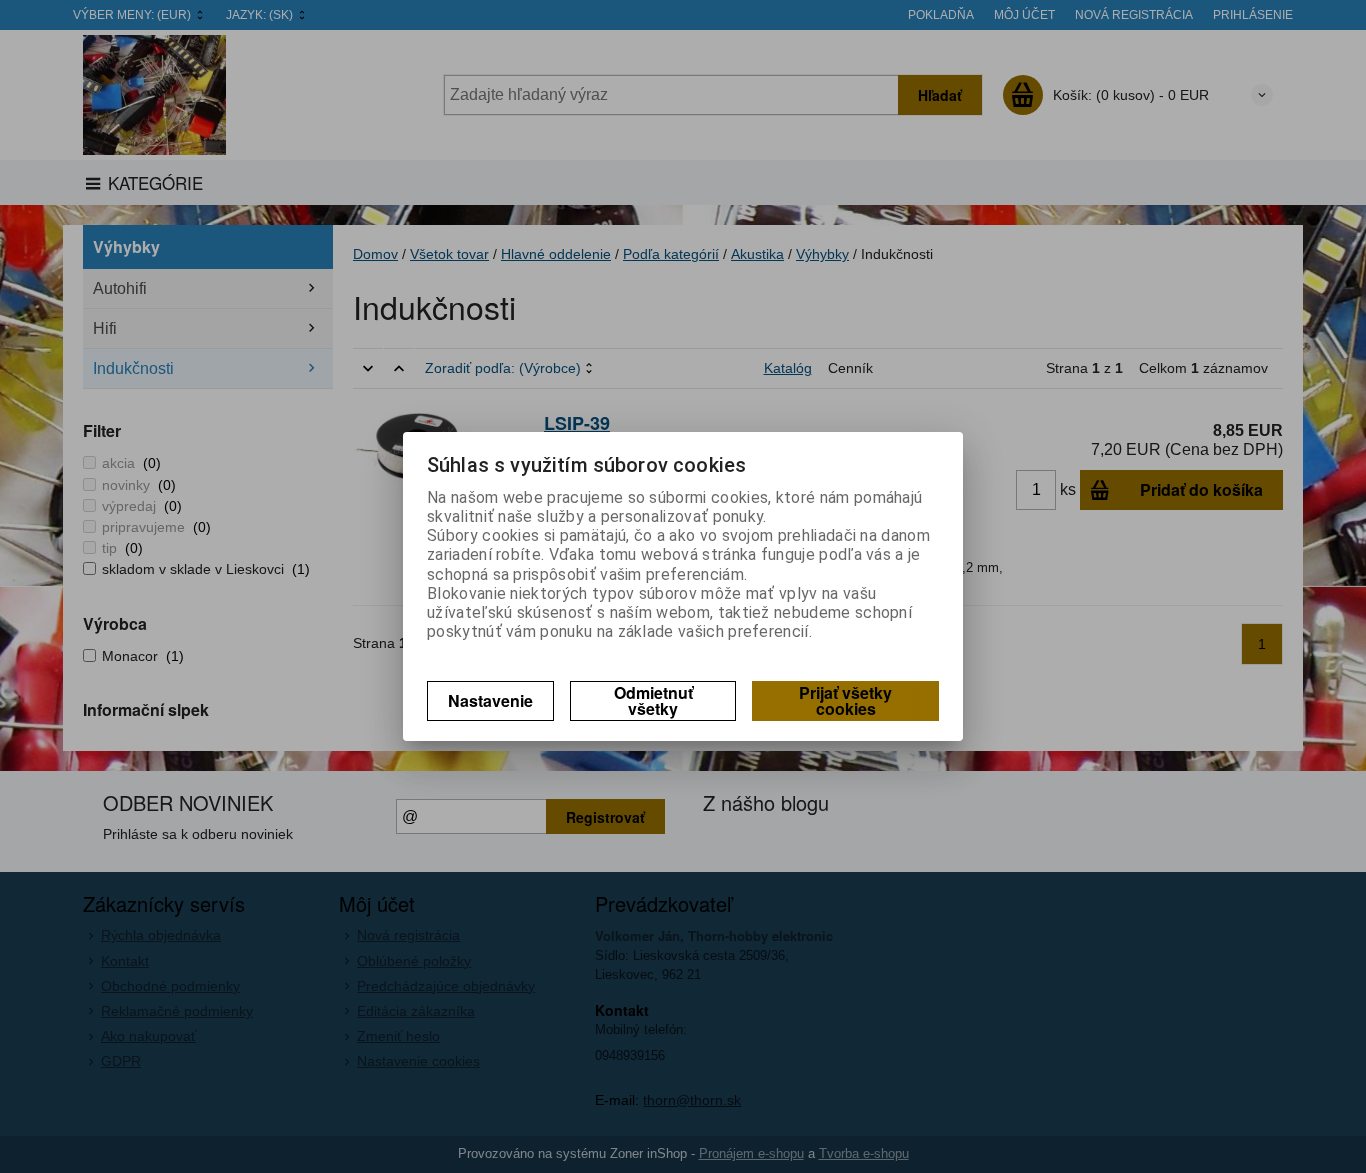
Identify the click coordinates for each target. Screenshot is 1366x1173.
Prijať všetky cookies (845, 700)
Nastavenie (490, 700)
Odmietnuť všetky (653, 700)
